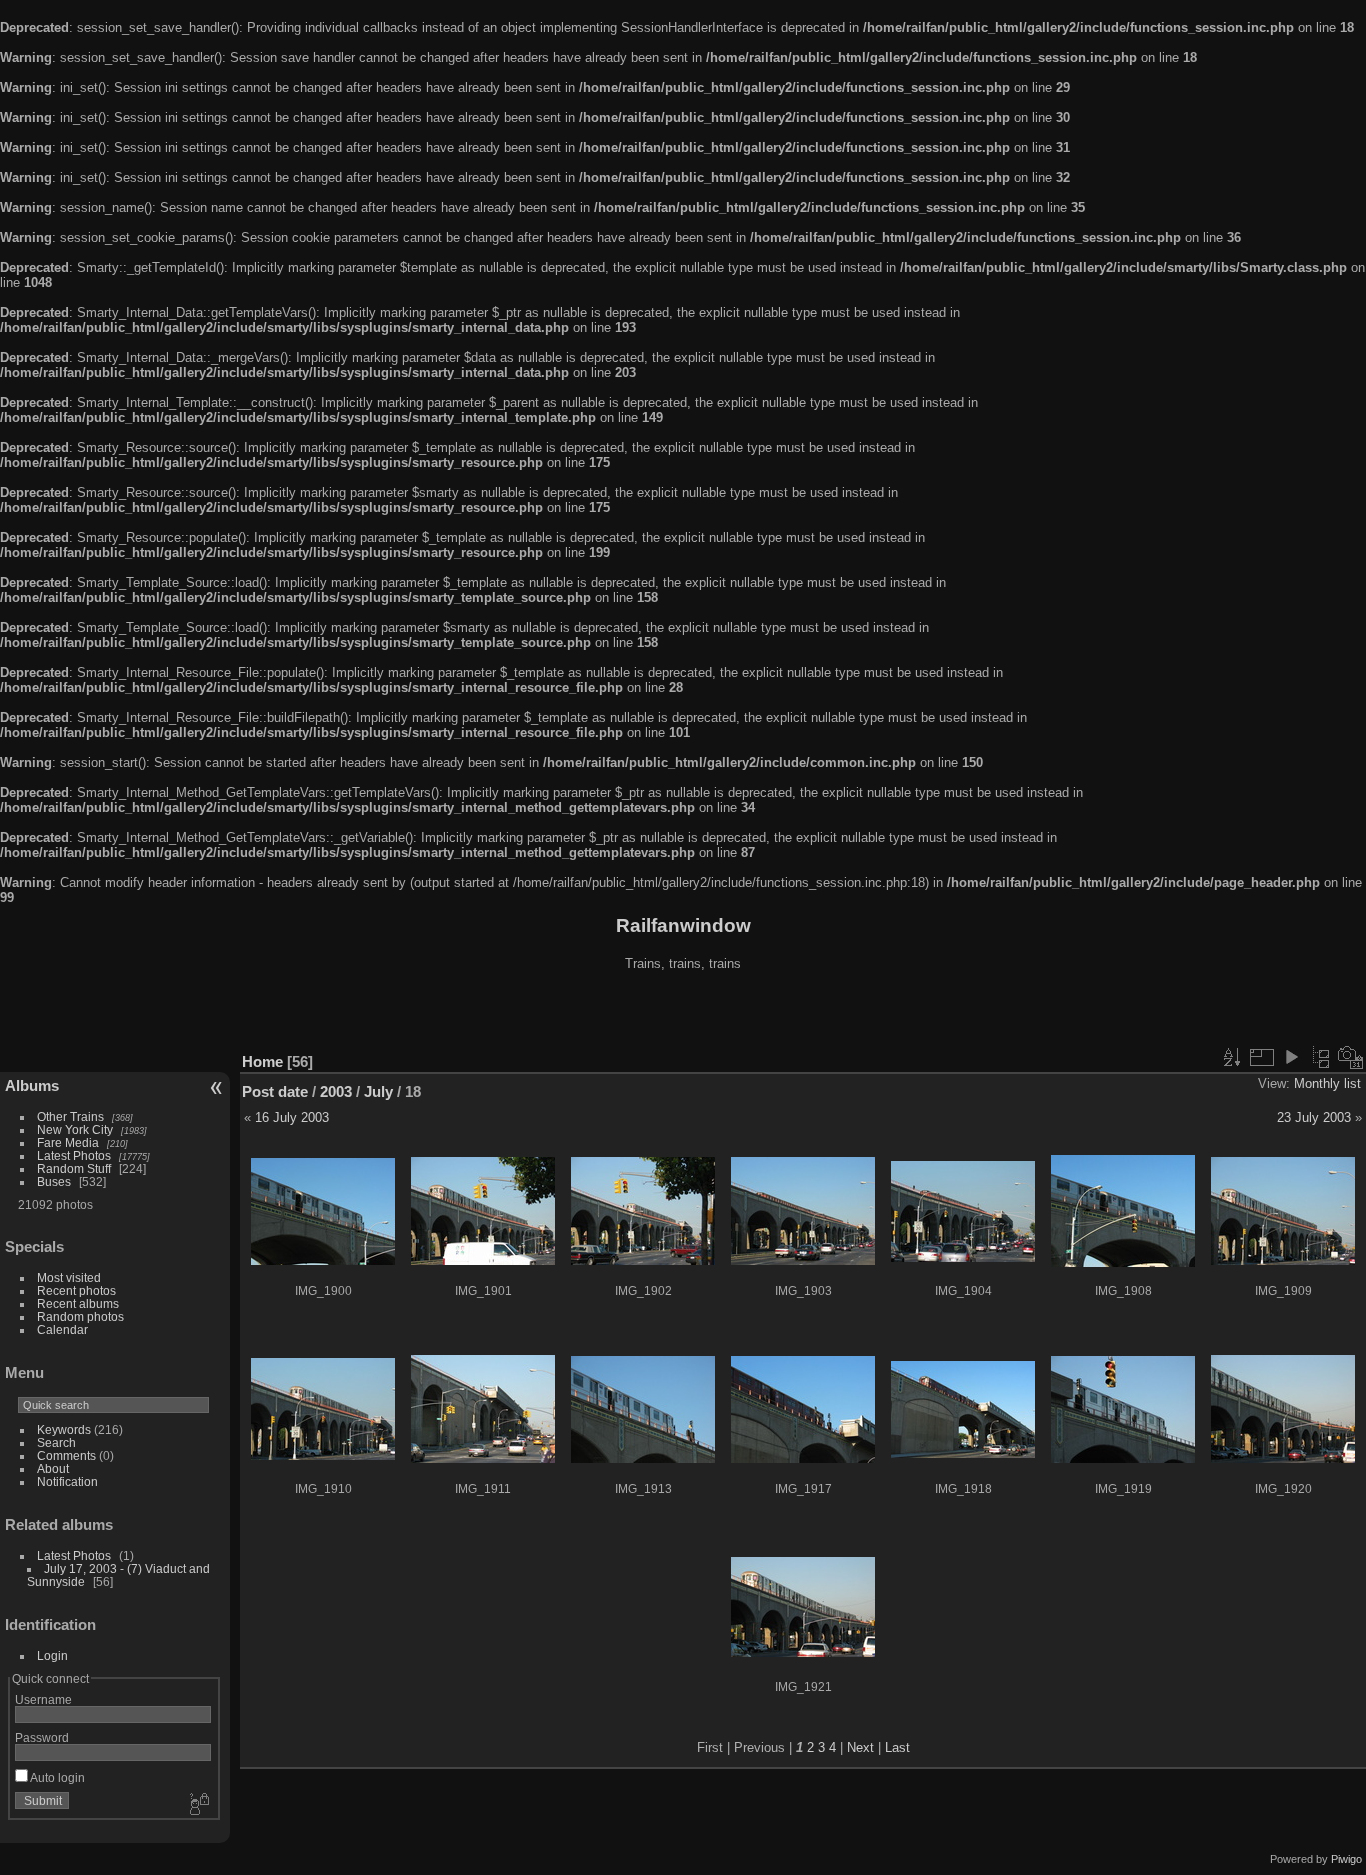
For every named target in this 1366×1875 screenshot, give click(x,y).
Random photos (80, 1316)
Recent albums (78, 1303)
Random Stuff (74, 1168)
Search (56, 1442)
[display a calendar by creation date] (1351, 1057)
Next (860, 1747)
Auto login (56, 1777)
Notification (67, 1481)
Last (897, 1747)
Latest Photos (74, 1155)
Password (42, 1737)
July (378, 1091)
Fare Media (68, 1142)
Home (262, 1061)
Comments (66, 1455)
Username (43, 1699)
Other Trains (70, 1116)
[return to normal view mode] (1321, 1057)
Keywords (64, 1429)
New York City (75, 1129)
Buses (54, 1181)
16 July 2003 (292, 1117)
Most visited (69, 1277)
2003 (336, 1091)
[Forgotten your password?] (198, 1805)
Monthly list (1327, 1083)
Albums (32, 1085)
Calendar (62, 1329)
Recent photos (76, 1290)
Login (52, 1655)
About (53, 1468)
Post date (275, 1091)
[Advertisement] (683, 1014)
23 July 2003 (1314, 1117)
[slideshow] (1291, 1057)
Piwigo (1346, 1859)
